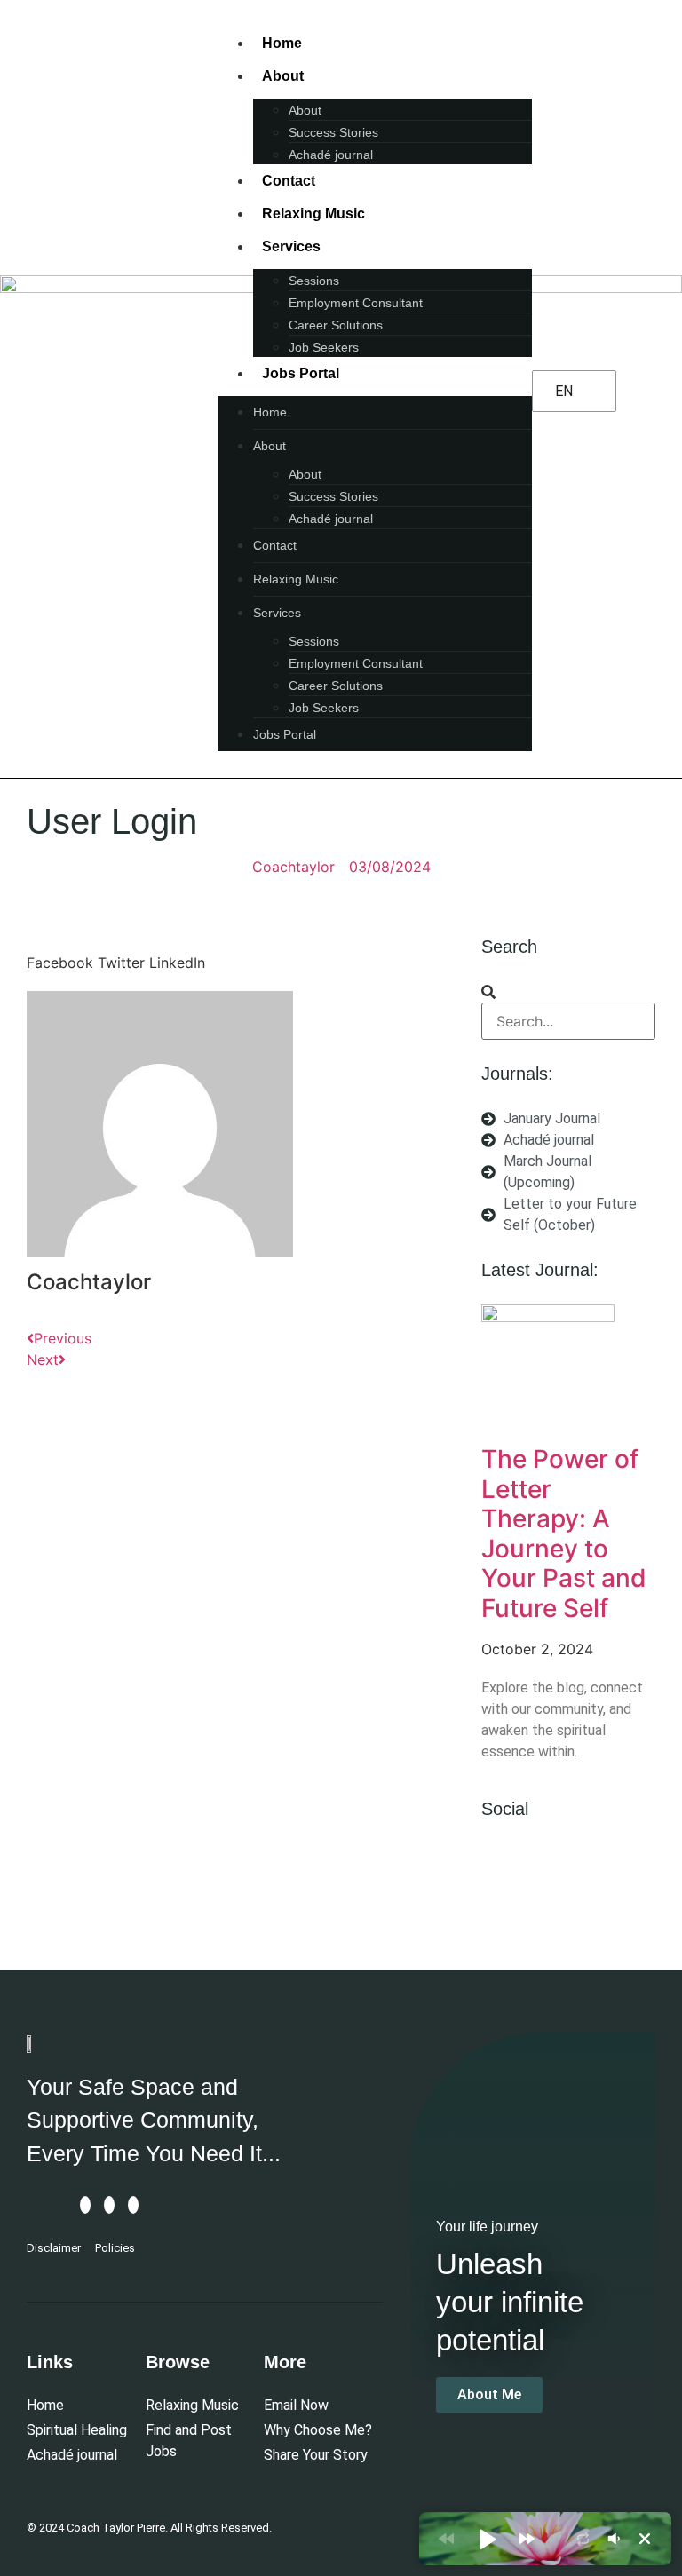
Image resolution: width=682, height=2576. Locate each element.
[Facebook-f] (504, 1866)
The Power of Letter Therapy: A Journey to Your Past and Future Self (564, 1534)
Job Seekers (324, 347)
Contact (289, 181)
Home (282, 43)
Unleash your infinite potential (510, 2302)
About (283, 76)
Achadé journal (331, 155)
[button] (60, 952)
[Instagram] (547, 1866)
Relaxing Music (313, 214)
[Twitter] (504, 1915)
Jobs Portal (301, 373)
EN (564, 391)
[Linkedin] (634, 1866)
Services (291, 246)
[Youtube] (591, 1866)
